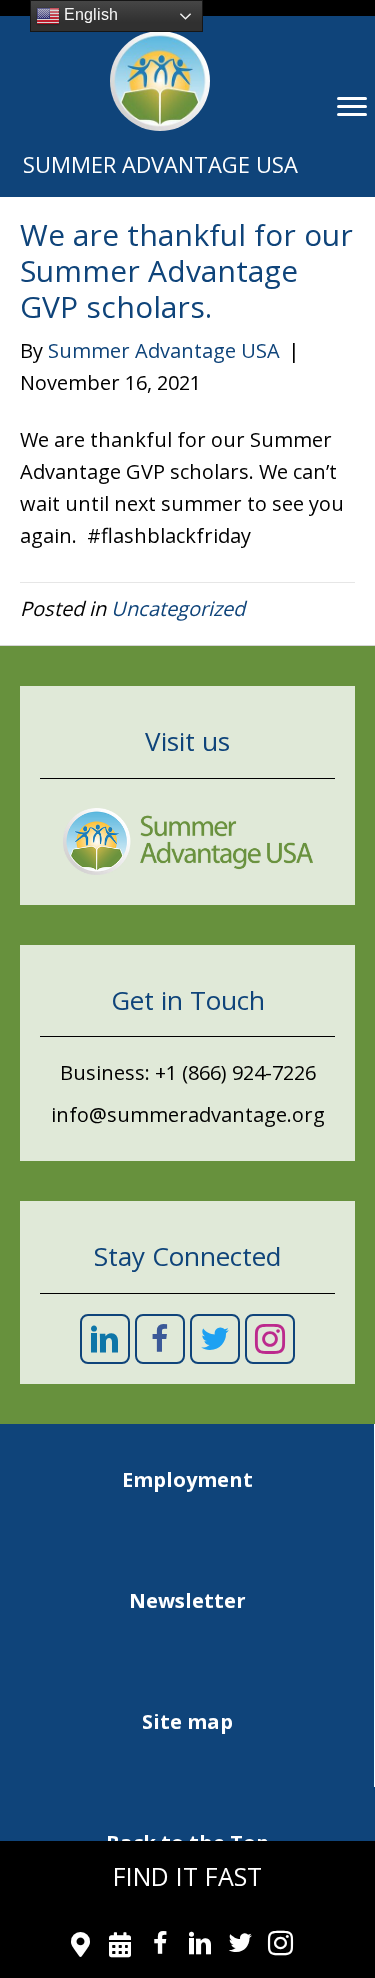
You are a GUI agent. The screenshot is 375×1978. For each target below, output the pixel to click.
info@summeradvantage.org (188, 1114)
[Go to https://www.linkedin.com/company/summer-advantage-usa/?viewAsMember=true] (200, 1947)
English (89, 14)
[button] (105, 1339)
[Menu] (352, 107)
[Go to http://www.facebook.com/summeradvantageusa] (160, 1947)
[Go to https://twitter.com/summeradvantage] (240, 1947)
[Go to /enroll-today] (120, 1947)
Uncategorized (178, 608)
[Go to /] (160, 106)
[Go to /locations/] (80, 1947)
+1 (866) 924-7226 (235, 1072)
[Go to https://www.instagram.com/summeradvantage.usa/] (280, 1947)
